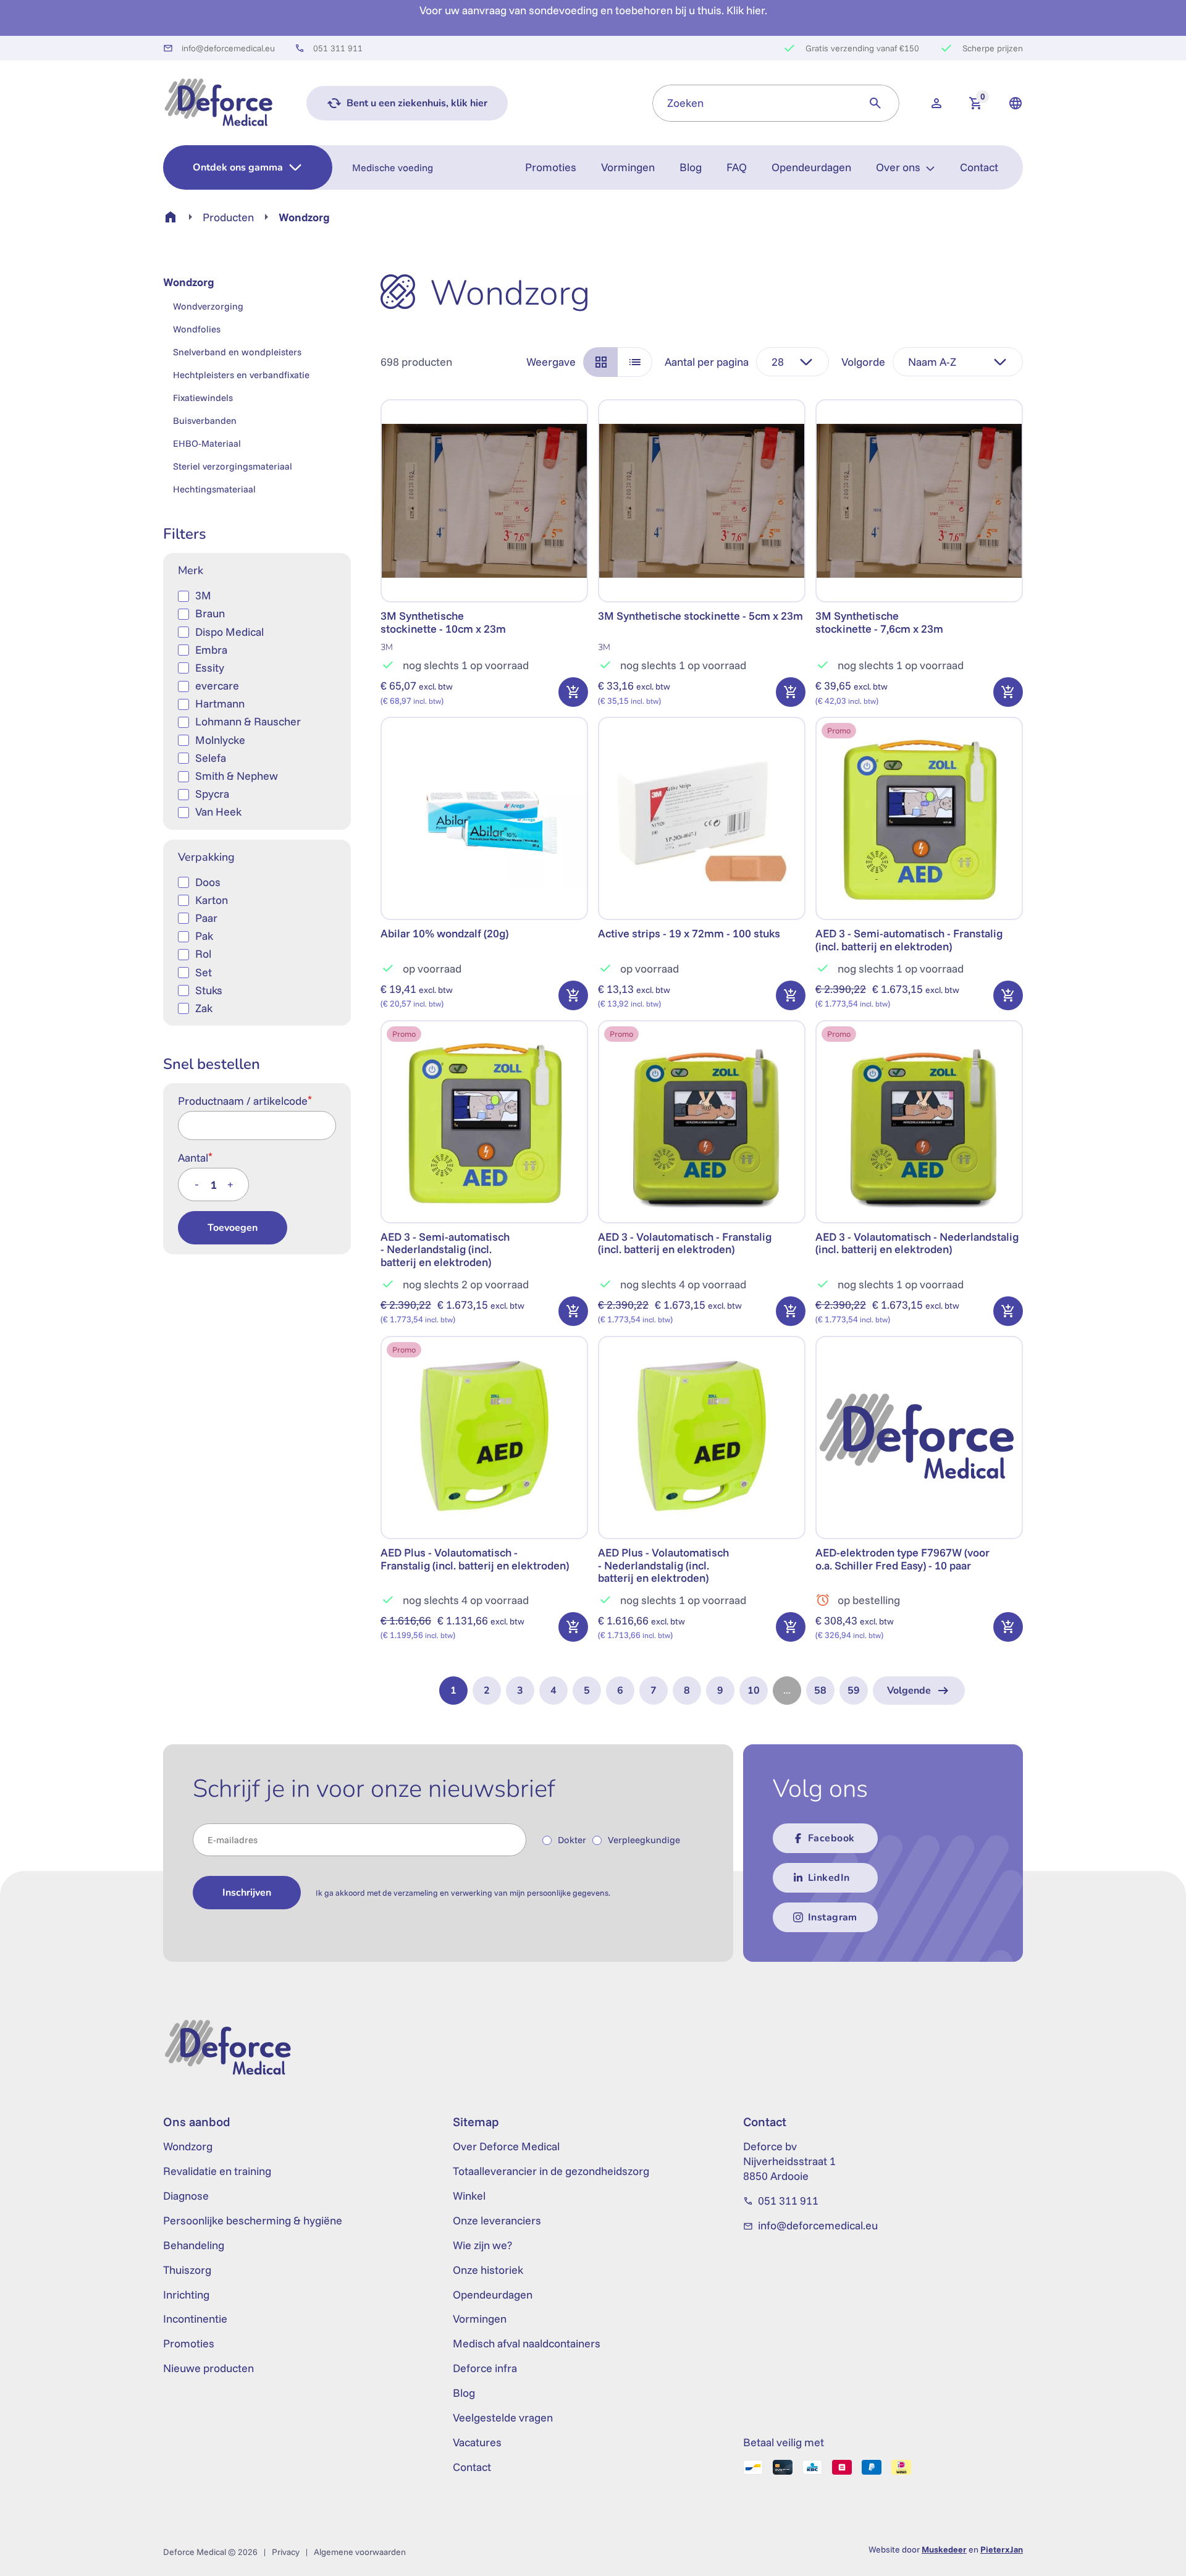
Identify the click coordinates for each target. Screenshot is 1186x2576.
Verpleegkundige (644, 1840)
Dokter (572, 1840)
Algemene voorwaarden (360, 2552)
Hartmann (220, 703)
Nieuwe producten (208, 2368)
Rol (203, 954)
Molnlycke (220, 740)
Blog (691, 167)
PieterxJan (1002, 2549)
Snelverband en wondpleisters (237, 352)
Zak (204, 1008)
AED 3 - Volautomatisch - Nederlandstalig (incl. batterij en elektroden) (917, 1243)
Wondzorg (189, 282)
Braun (210, 613)
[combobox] (752, 103)
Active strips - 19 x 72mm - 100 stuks (689, 933)
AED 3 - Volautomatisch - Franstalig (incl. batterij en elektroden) (685, 1243)
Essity (210, 668)
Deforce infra (485, 2368)
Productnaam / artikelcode (245, 1100)
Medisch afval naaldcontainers (527, 2343)
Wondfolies (197, 329)
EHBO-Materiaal (207, 443)
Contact (979, 167)
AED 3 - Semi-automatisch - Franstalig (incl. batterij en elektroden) (909, 940)
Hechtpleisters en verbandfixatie (241, 375)
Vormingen (628, 167)
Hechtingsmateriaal (214, 489)
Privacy (286, 2552)
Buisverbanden (205, 420)
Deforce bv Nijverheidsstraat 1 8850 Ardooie (789, 2161)
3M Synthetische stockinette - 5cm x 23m (700, 616)
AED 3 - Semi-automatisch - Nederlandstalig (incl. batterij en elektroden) (445, 1249)
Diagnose (186, 2196)
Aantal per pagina (707, 362)
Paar (206, 918)
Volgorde (863, 362)
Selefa (211, 758)
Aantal (195, 1157)
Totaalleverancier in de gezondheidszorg (551, 2171)
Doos (208, 882)
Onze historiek (488, 2270)
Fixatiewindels (203, 398)
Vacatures (477, 2442)
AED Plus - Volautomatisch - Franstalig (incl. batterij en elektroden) (475, 1559)
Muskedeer (944, 2549)
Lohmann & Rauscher (248, 721)
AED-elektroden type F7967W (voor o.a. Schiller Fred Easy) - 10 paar (902, 1559)
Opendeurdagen (811, 167)
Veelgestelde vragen (503, 2418)
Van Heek (218, 812)
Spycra (212, 794)
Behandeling (194, 2245)
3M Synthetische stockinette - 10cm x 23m (443, 622)
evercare (217, 686)
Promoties (551, 167)
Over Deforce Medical (506, 2146)
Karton (212, 900)
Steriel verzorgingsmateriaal (233, 466)
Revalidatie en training (217, 2171)
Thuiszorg (187, 2270)
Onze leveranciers (497, 2220)
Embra (211, 650)
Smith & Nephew (237, 776)
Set (204, 972)
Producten (228, 217)
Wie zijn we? (482, 2245)
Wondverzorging (208, 306)
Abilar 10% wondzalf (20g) (444, 933)
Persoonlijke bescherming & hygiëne (253, 2220)
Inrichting (186, 2295)
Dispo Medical (229, 632)
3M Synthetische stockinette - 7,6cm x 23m (879, 622)
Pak (204, 936)
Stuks (209, 990)
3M (203, 595)
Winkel (469, 2196)
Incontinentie (195, 2319)
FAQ (737, 167)
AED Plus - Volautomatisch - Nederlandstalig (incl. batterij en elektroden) (663, 1565)
